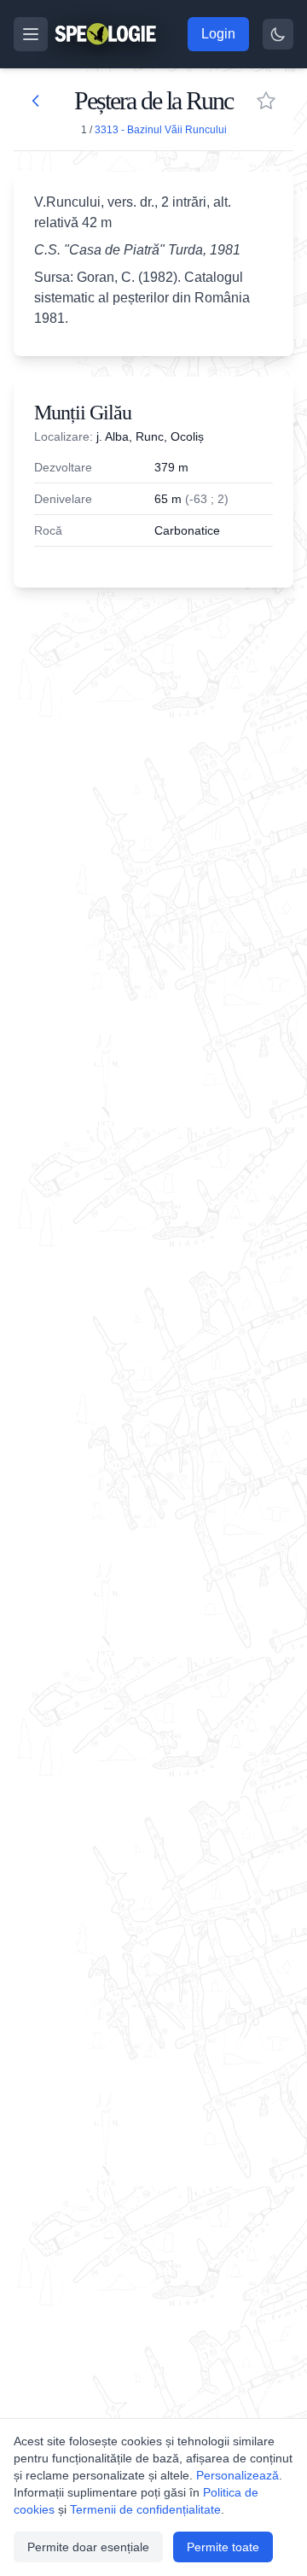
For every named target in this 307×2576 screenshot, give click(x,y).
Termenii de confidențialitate (145, 2509)
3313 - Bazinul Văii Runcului (161, 130)
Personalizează (237, 2475)
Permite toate (223, 2547)
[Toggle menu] (31, 34)
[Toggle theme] (278, 34)
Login (218, 34)
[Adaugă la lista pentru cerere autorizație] (266, 101)
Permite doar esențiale (88, 2547)
